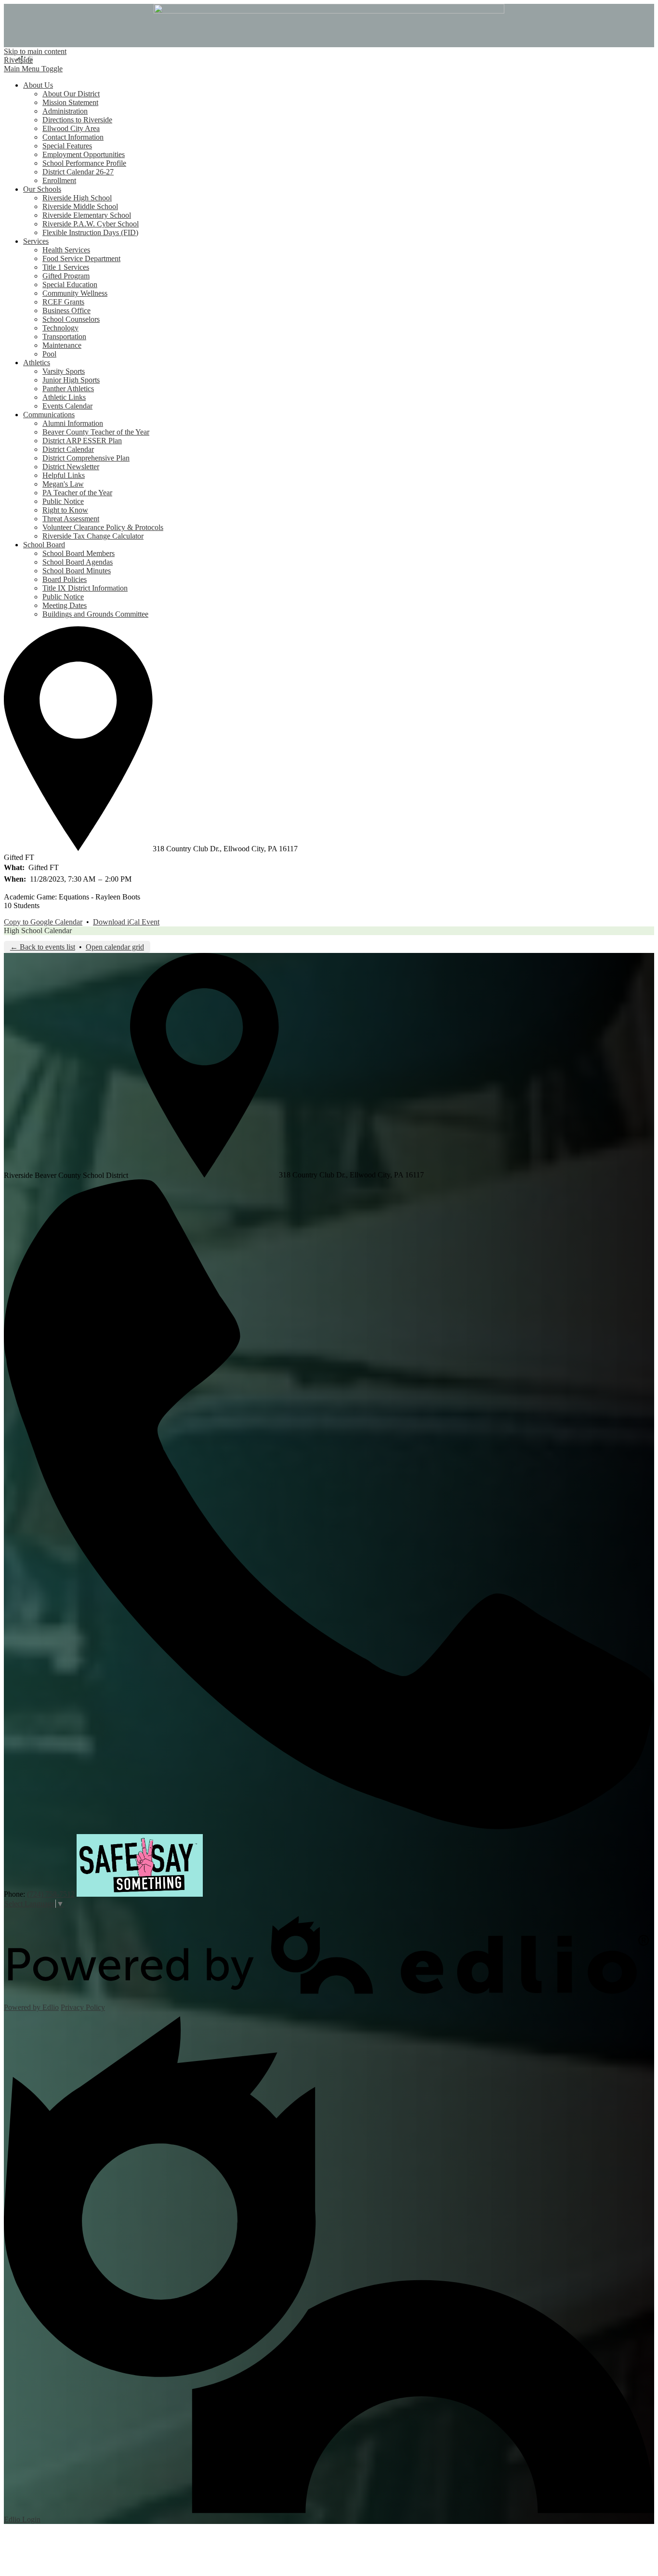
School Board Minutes (77, 571)
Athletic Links (64, 397)
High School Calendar (38, 931)
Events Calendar (67, 406)
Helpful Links (64, 475)
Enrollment (59, 180)
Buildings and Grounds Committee (95, 614)
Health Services (66, 250)
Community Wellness (75, 293)
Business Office (66, 310)
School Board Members (79, 553)
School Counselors (71, 319)
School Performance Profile (84, 163)
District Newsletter (71, 467)
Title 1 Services (66, 267)
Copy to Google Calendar (43, 922)
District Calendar (68, 449)
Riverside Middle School (80, 206)
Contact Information (73, 137)
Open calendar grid (115, 947)
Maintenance (62, 345)
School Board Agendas (78, 562)
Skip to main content (35, 51)
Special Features (67, 146)
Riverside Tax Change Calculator (93, 536)
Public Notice (63, 501)
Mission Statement (70, 102)
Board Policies (65, 579)
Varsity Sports (64, 371)
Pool (49, 354)
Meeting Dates (65, 605)
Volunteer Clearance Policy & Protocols (103, 527)
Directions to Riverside (77, 120)
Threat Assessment (71, 519)
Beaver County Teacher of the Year (96, 432)
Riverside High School (77, 198)
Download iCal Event (126, 922)
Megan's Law (63, 484)
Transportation (64, 337)
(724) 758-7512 (51, 1894)
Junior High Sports (71, 380)
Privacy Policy (83, 2007)
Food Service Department (81, 258)
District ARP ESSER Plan (82, 441)
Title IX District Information (85, 588)
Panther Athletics (68, 389)
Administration (65, 111)
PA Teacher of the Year (77, 493)
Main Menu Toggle (33, 69)
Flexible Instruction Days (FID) (90, 232)
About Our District (71, 94)
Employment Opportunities (84, 154)
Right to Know (65, 510)
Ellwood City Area (71, 128)
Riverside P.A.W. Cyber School (91, 224)
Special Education (70, 284)
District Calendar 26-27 (78, 172)
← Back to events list (43, 947)
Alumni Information (73, 423)
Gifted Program (66, 276)
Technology (60, 328)
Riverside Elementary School (87, 215)
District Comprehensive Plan (86, 458)
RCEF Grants (63, 302)
